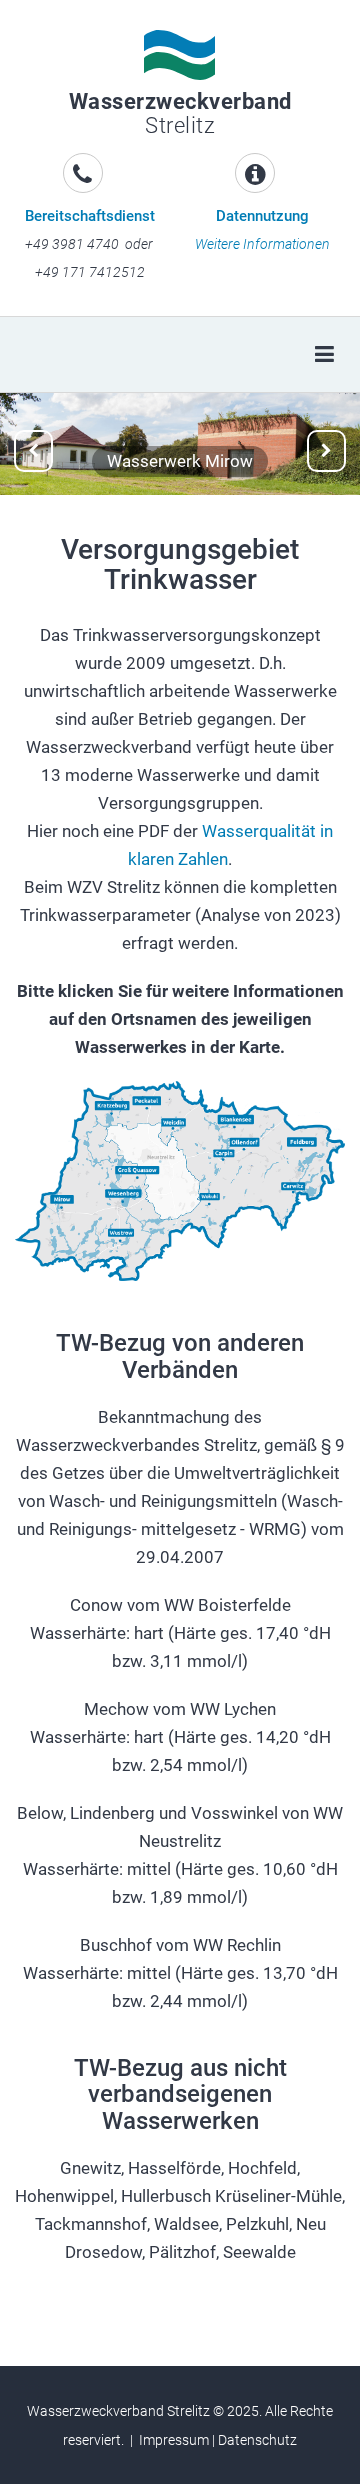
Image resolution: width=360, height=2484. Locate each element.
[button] (33, 451)
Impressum (174, 2440)
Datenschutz (257, 2440)
